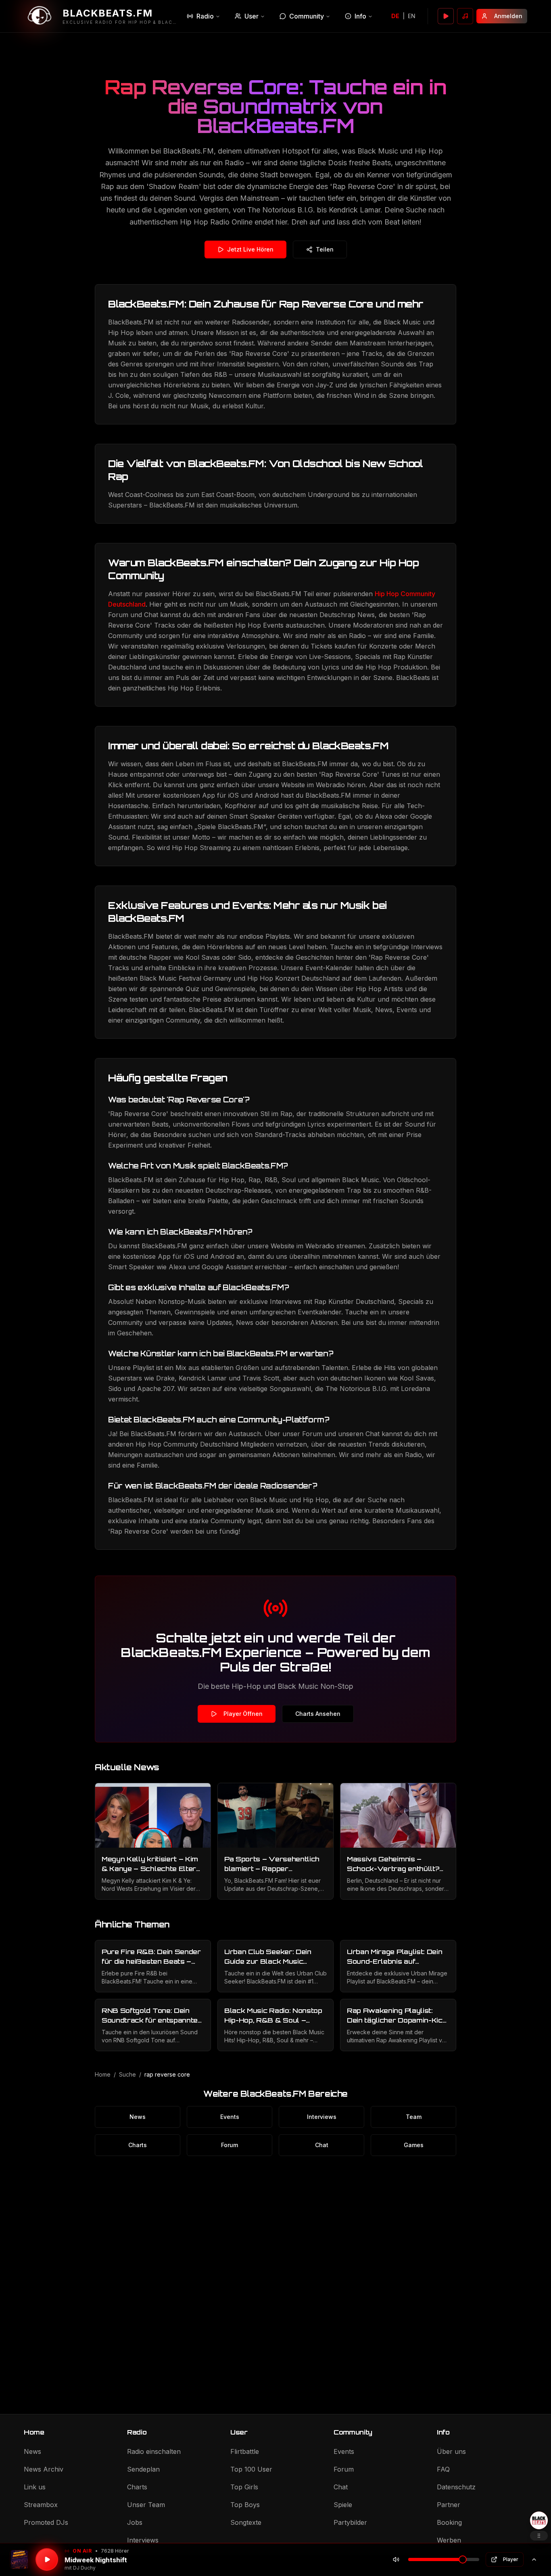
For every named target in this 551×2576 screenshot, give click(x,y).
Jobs (135, 2522)
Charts (138, 2145)
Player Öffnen (243, 1714)
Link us (35, 2487)
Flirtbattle (245, 2451)
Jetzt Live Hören (250, 249)
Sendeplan (143, 2469)
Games (414, 2145)
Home (103, 2074)
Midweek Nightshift (96, 2560)
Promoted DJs (46, 2522)
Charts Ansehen (318, 1714)
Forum (230, 2145)
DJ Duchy (84, 2568)
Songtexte (246, 2522)
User (251, 16)
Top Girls (244, 2487)
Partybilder (350, 2522)
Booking (449, 2522)
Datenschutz (456, 2487)
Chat (322, 2145)
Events (230, 2117)
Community (307, 16)
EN (412, 16)
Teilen (325, 249)
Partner (449, 2505)
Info (360, 16)
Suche (127, 2074)
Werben (449, 2540)
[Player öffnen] (446, 16)
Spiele (343, 2505)
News (138, 2117)
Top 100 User (251, 2469)
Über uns (451, 2451)
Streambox (41, 2505)
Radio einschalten (154, 2451)
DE (395, 16)
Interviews (322, 2117)
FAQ (443, 2469)
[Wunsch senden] (465, 16)
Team (414, 2117)
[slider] (463, 2559)
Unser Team (146, 2505)
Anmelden (508, 16)
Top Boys (245, 2505)
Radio (205, 16)
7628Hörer (115, 2551)
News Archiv (44, 2469)
